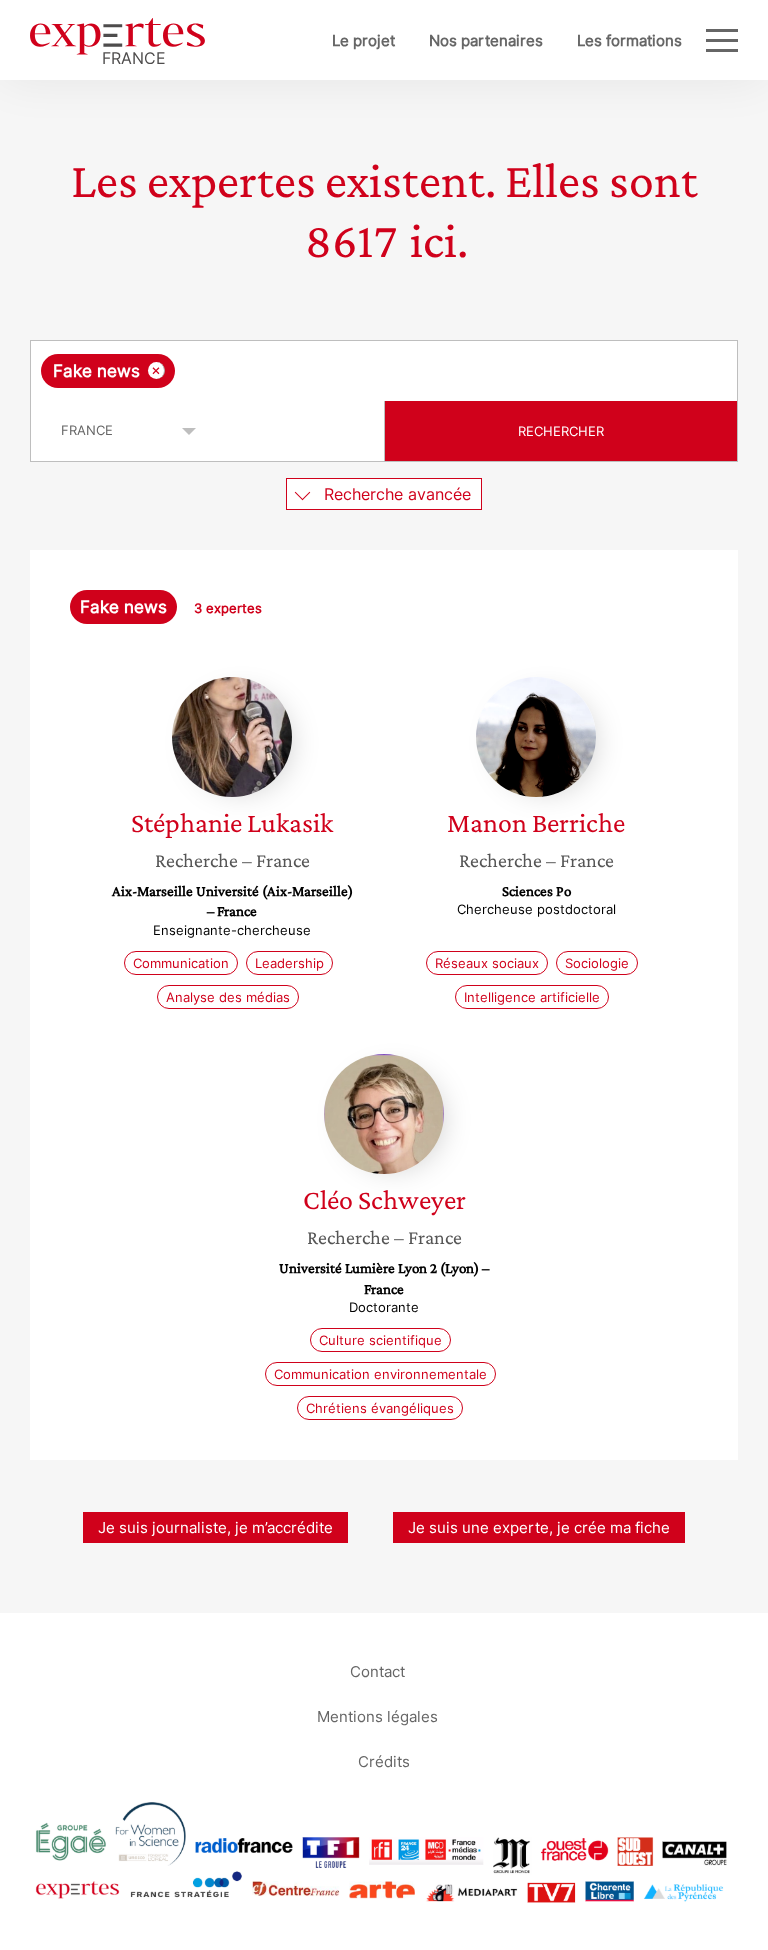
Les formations (629, 40)
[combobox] (384, 371)
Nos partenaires (486, 40)
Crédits (384, 1760)
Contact (377, 1670)
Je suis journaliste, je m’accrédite (215, 1527)
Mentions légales (377, 1715)
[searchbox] (337, 371)
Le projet (363, 40)
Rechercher (561, 431)
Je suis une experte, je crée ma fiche (539, 1527)
